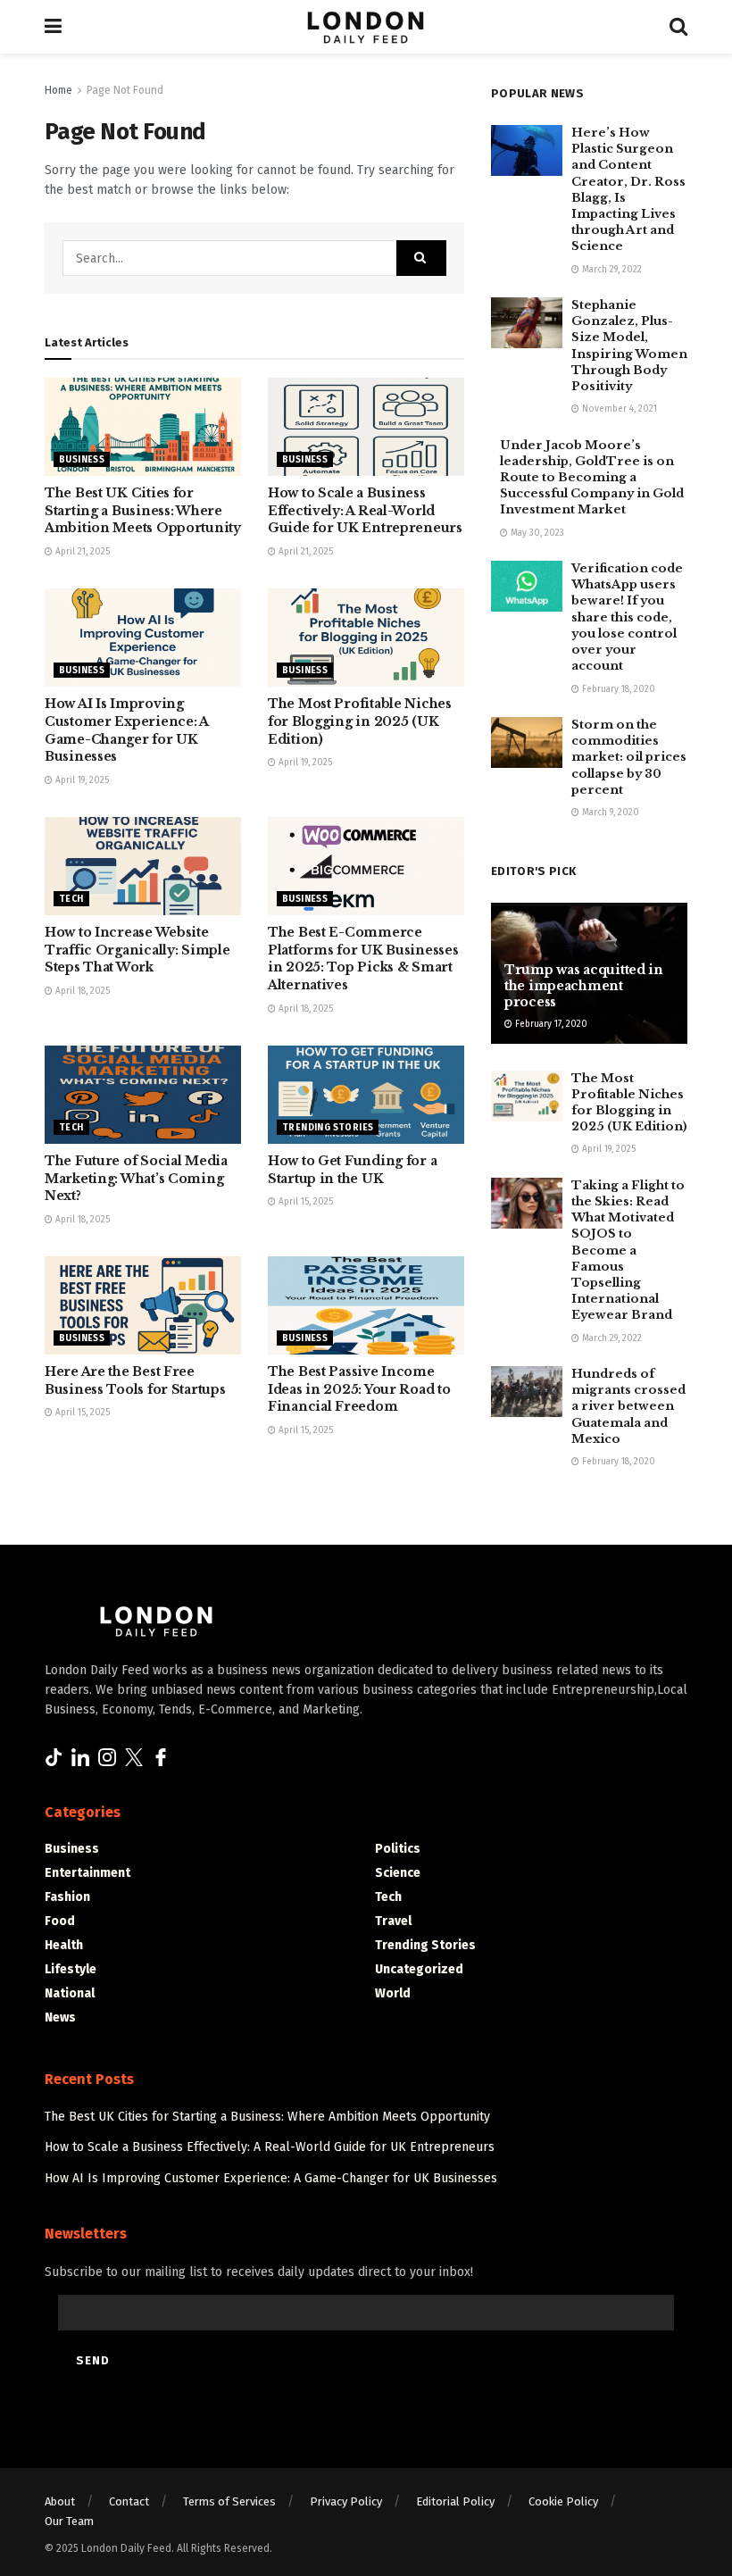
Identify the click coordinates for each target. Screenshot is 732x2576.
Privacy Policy (346, 2501)
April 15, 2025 (304, 1202)
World (393, 1993)
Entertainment (87, 1873)
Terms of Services (229, 2501)
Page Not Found (125, 90)
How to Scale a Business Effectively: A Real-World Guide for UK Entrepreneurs (365, 510)
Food (60, 1921)
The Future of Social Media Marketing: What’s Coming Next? (136, 1178)
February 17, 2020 (550, 1024)
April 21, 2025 (81, 552)
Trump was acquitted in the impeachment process (584, 986)
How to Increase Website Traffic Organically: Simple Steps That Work (137, 950)
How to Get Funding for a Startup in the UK (352, 1170)
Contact (129, 2501)
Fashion (67, 1897)
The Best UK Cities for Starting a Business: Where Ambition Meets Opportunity (143, 510)
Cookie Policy (563, 2501)
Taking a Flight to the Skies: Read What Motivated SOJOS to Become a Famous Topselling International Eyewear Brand (628, 1250)
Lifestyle (71, 1969)
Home (58, 90)
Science (398, 1873)
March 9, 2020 (609, 813)
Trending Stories (328, 1128)
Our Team (69, 2521)
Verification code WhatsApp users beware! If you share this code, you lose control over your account (627, 617)
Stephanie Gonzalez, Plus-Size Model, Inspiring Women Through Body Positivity (629, 346)
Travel (393, 1921)
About (60, 2501)
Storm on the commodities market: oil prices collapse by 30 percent (629, 757)
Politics (398, 1849)
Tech (71, 899)
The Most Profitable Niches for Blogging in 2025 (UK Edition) (360, 721)
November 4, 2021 (618, 409)
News (60, 2017)
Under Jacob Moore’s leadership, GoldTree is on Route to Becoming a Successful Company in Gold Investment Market (592, 478)
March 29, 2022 (611, 270)
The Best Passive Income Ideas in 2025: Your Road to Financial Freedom (359, 1389)
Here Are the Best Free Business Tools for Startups (135, 1380)
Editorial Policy (455, 2501)
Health (64, 1945)
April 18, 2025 (81, 991)
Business (82, 460)
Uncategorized (419, 1969)
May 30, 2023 (536, 533)
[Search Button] (421, 258)
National (70, 1993)
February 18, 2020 (617, 689)
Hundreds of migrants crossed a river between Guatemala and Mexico (628, 1406)
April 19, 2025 (81, 780)
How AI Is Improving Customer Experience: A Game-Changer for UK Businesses (126, 730)
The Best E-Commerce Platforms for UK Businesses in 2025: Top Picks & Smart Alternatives (363, 959)
